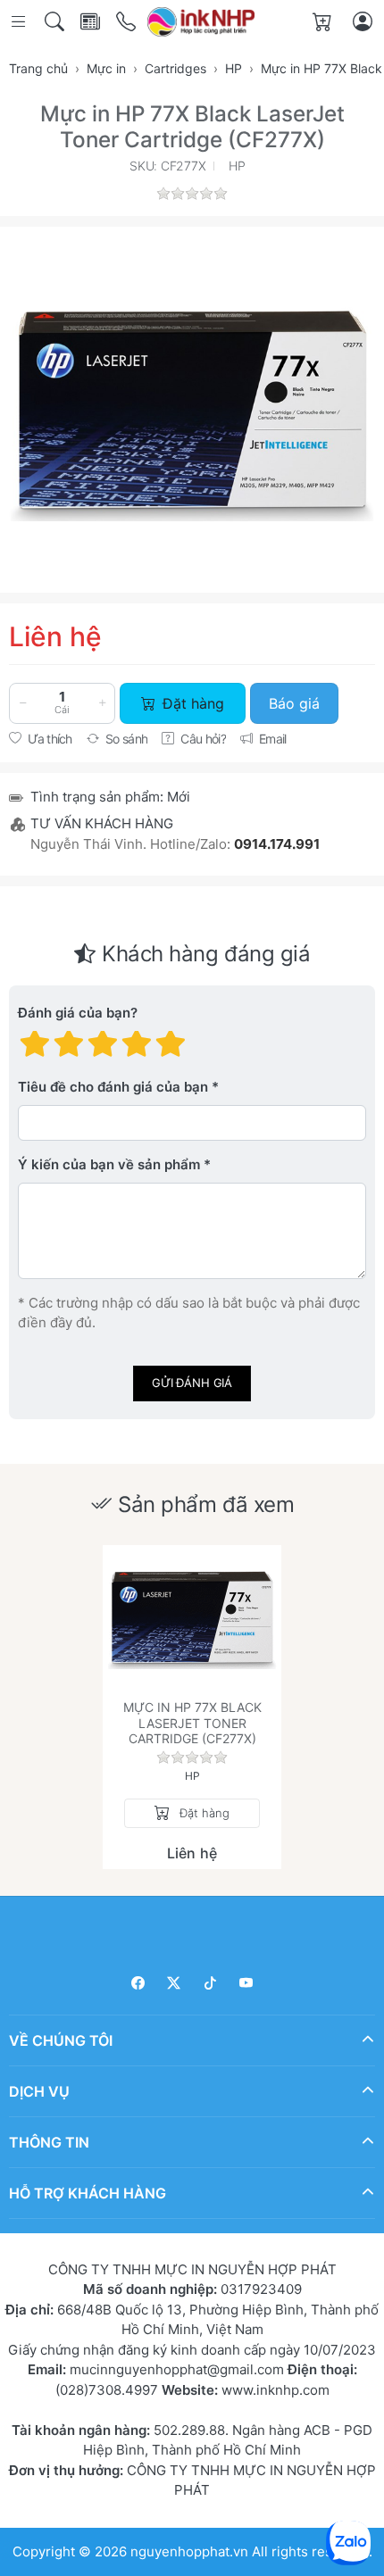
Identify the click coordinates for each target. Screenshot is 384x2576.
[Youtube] (247, 1983)
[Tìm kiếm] (56, 22)
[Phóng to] (192, 410)
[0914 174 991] (127, 22)
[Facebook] (138, 1983)
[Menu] (20, 22)
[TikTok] (210, 1983)
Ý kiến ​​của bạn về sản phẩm (109, 1164)
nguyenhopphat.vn (189, 2551)
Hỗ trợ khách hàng (88, 2192)
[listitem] (192, 410)
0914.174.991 (277, 844)
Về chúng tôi (61, 2040)
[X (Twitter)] (175, 1983)
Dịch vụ (39, 2090)
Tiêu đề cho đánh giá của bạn (113, 1087)
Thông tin (49, 2141)
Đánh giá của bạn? (78, 1013)
